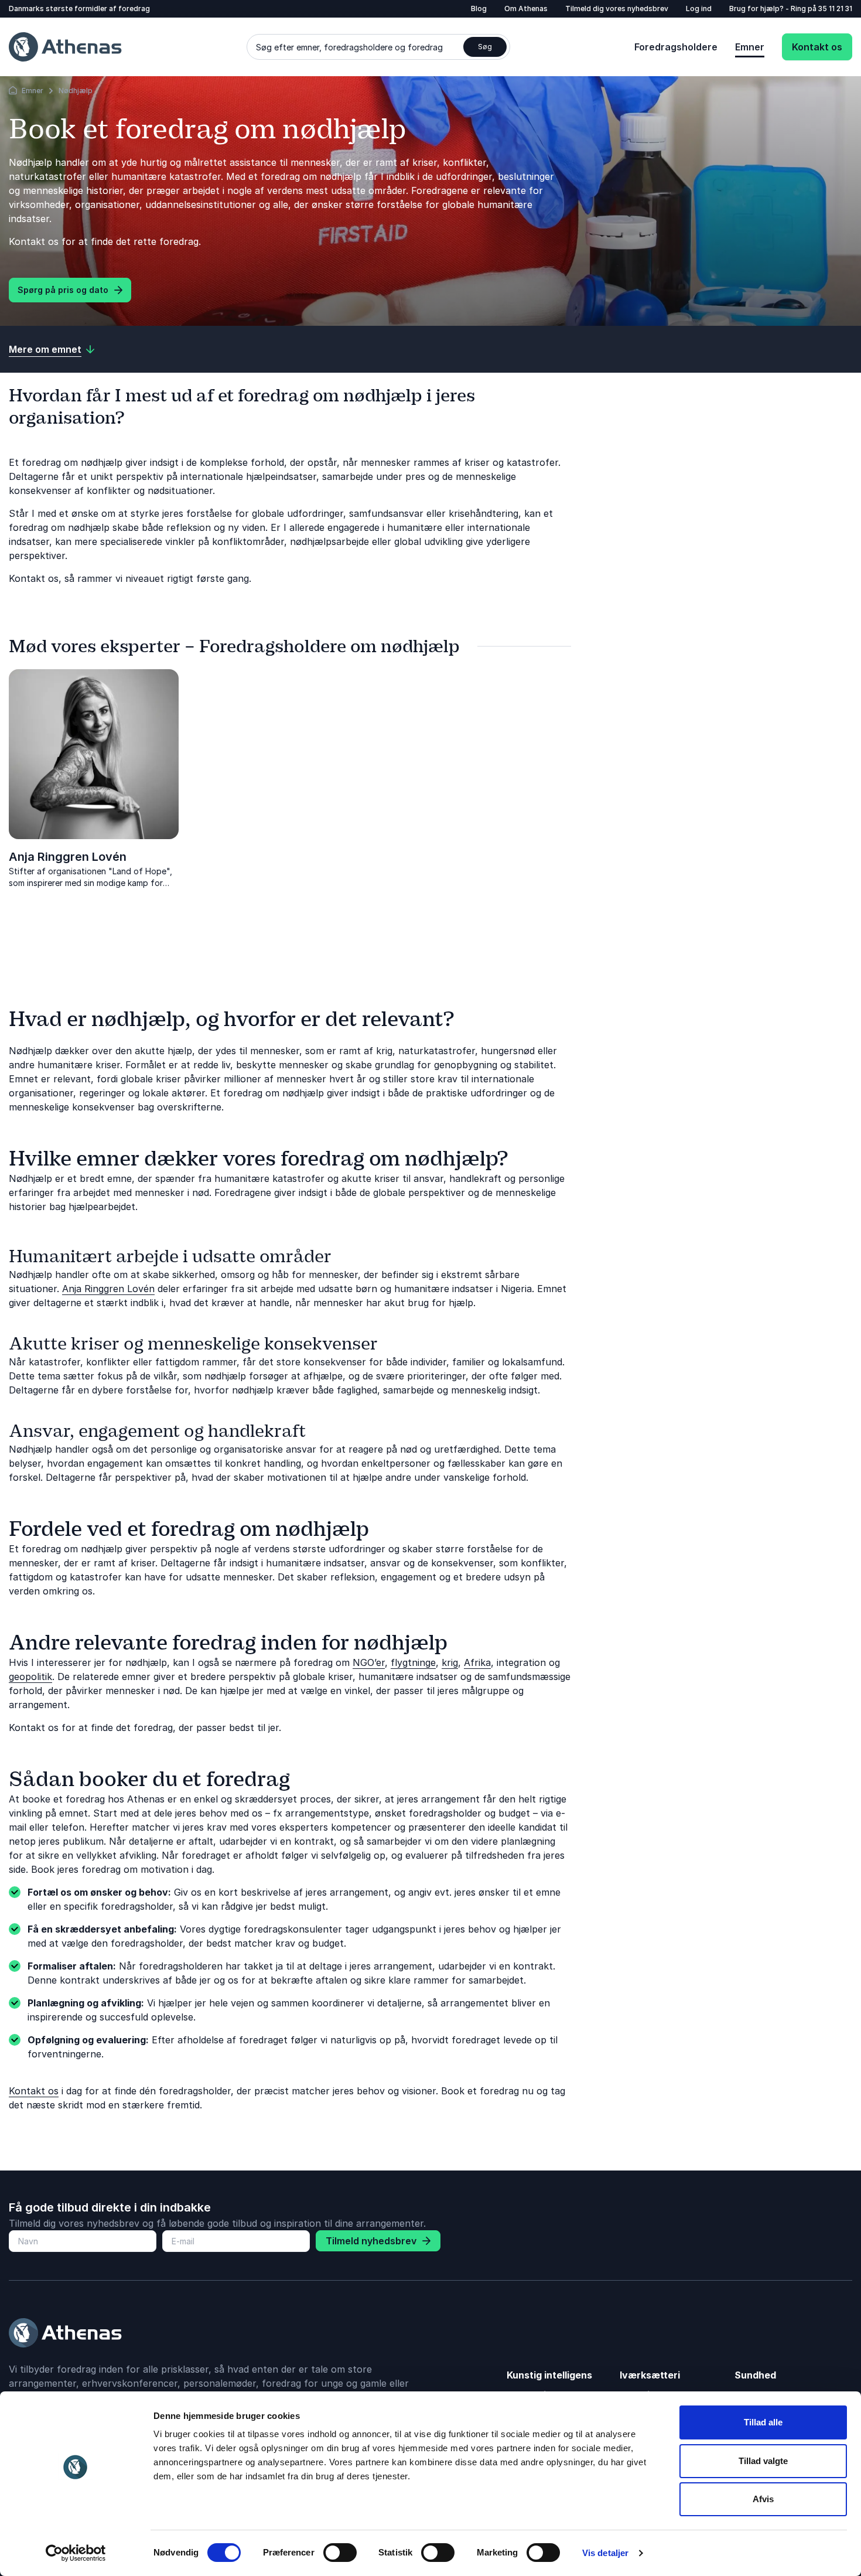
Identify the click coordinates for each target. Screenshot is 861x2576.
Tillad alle (763, 2422)
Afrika (477, 1662)
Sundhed (755, 2375)
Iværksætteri (650, 2375)
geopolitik (30, 1677)
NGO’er (369, 1662)
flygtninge (413, 1662)
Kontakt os (817, 47)
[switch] (340, 2553)
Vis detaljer (605, 2553)
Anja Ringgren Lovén (68, 857)
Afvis (763, 2499)
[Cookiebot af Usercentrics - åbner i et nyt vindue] (76, 2553)
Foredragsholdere (676, 47)
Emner (750, 47)
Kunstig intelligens (549, 2375)
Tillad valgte (763, 2461)
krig (450, 1662)
